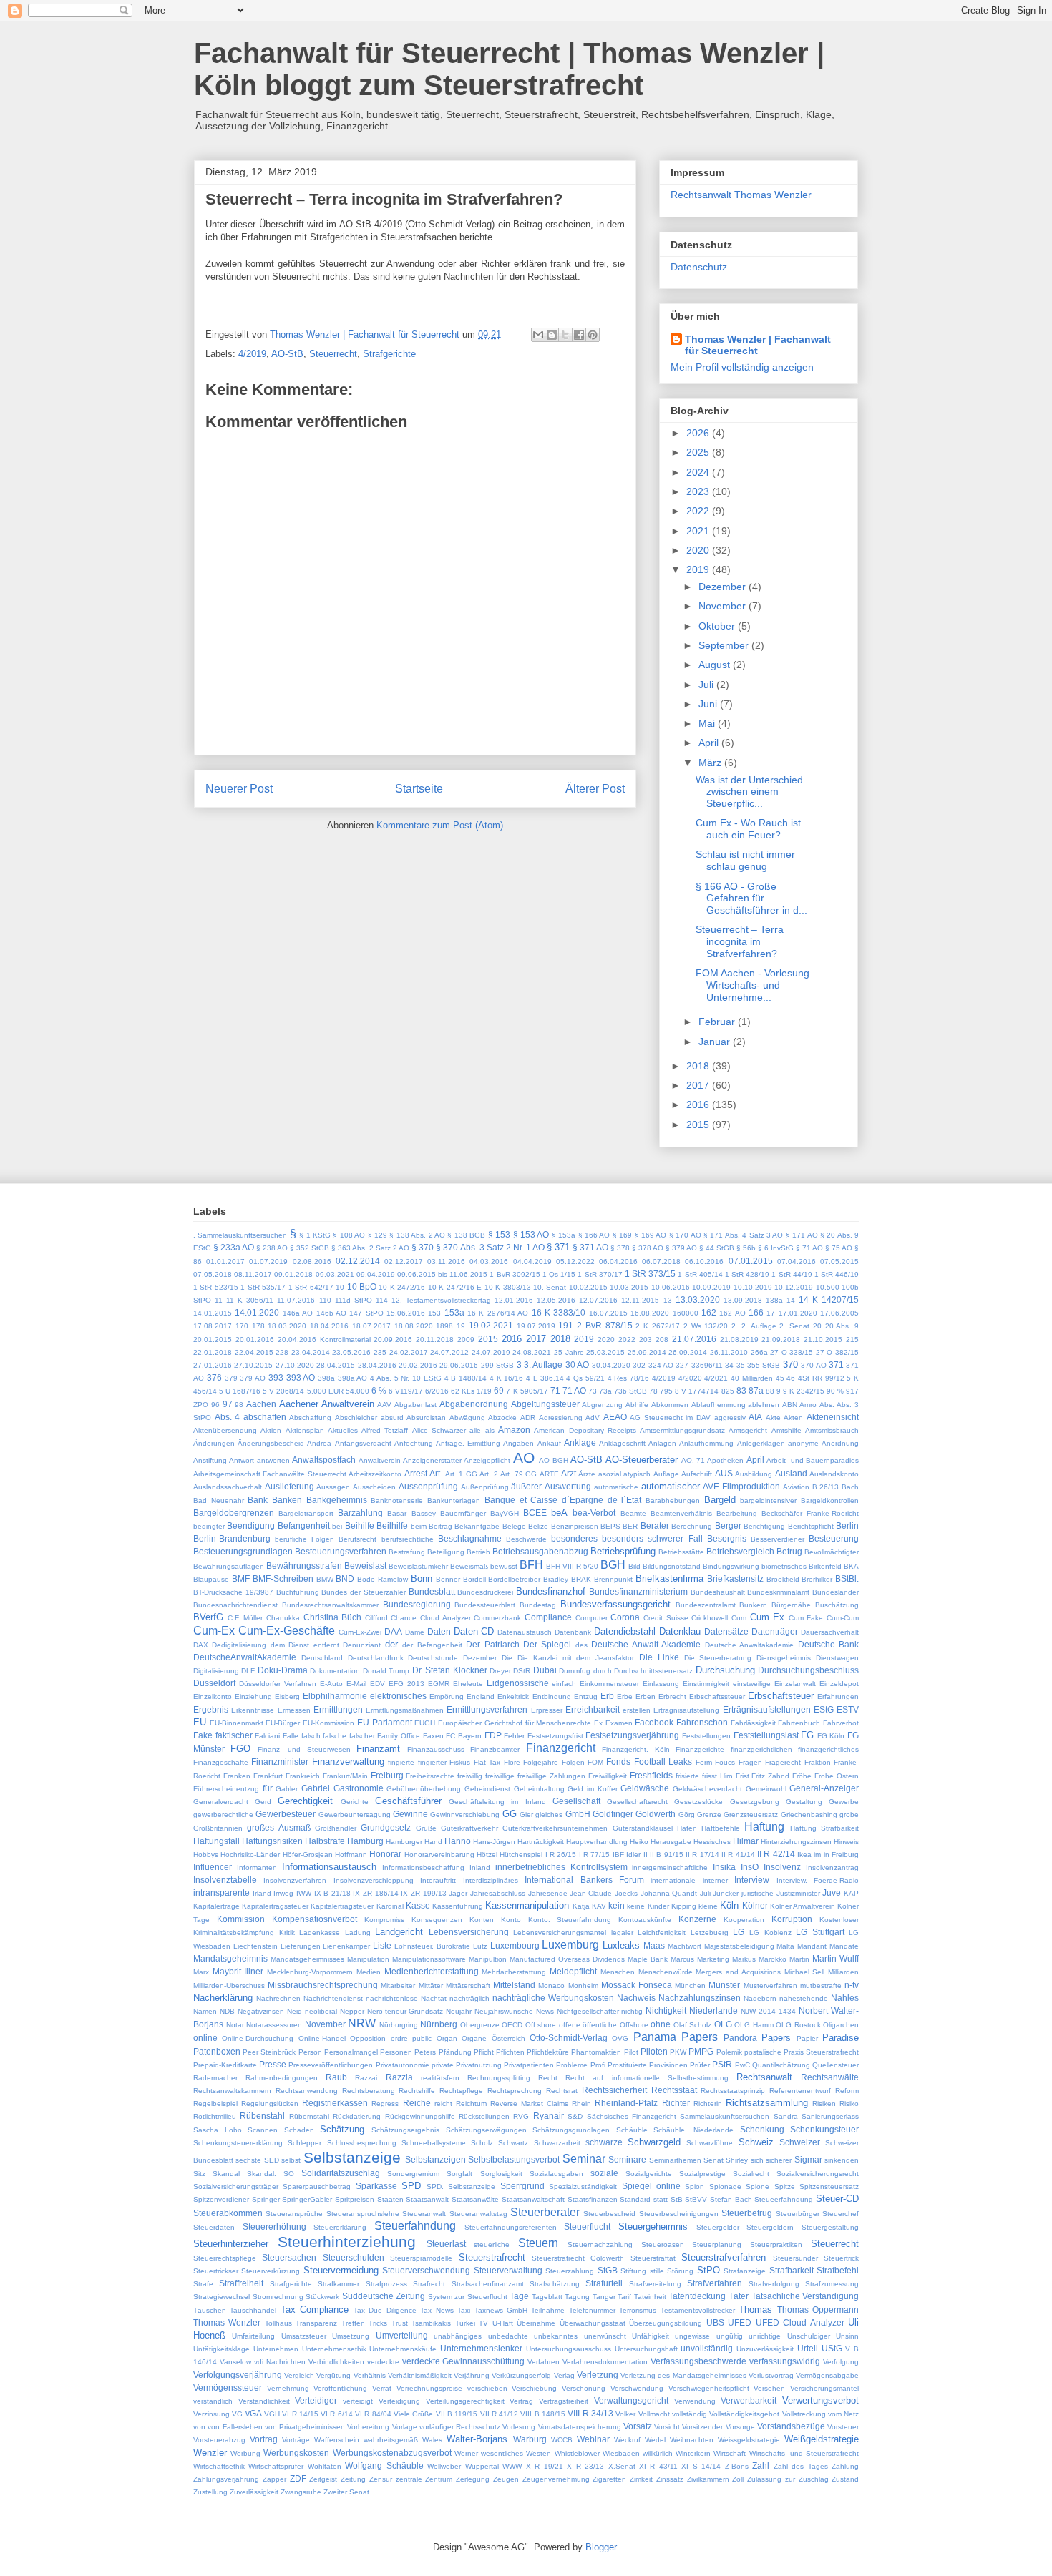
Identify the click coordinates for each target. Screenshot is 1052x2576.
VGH (272, 2414)
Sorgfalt (459, 2174)
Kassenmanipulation (527, 1905)
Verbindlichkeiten (336, 2362)
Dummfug (575, 1671)
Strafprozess (386, 2284)
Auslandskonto (834, 1474)
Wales (432, 2440)
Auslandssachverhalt (228, 1487)
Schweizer (800, 2142)
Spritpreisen (355, 2199)
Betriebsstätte (681, 1552)
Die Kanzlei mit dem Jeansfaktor (576, 1658)
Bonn (422, 1578)
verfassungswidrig (785, 2361)
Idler (633, 1855)
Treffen (353, 2323)
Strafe (203, 2284)
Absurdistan (426, 1417)
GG (510, 1814)
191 (566, 1325)
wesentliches (502, 2453)
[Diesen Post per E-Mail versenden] (538, 335)
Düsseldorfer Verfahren (278, 1684)
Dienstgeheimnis (784, 1658)
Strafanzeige (745, 2271)
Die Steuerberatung (718, 1658)
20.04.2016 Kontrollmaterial (324, 1340)
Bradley (556, 1579)
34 (729, 1365)
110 (325, 1300)
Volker (625, 2414)
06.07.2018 (661, 1262)
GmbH (578, 1814)
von (199, 2427)
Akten (793, 1417)
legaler (622, 1933)
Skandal (226, 2174)
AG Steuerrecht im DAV (670, 1417)
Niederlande (713, 2011)
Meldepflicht (573, 1971)
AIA (755, 1417)
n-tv (852, 1985)
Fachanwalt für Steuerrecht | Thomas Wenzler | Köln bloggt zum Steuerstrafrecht (509, 69)
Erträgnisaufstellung (686, 1710)
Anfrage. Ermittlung (468, 1443)
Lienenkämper (346, 1946)
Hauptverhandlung (597, 1842)
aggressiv (730, 1417)
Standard (635, 2199)
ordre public (411, 2038)
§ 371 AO (590, 1247)
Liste (382, 1945)
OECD (512, 2025)
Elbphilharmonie (335, 1696)
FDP (493, 1735)
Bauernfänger (463, 1513)
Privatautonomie (403, 2065)
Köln (729, 1905)
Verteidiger (316, 2400)
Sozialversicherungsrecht (818, 2174)
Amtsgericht (748, 1430)
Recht (548, 2078)
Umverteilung (402, 2335)
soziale (604, 2173)
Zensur (381, 2479)
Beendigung (251, 1525)
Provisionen (668, 2065)
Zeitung (353, 2479)
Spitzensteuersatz (829, 2186)
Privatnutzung (479, 2065)
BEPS (610, 1526)
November (724, 606)
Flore (512, 1762)
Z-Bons (737, 2466)
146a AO (298, 1313)
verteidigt (358, 2401)
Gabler (287, 1789)
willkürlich (658, 2453)
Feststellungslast (766, 1735)
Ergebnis (211, 1709)
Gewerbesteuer (286, 1814)
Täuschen (210, 2310)
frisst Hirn (717, 1776)
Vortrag (264, 2439)
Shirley (737, 2160)
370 (790, 1365)
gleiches (549, 1815)
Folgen (573, 1762)
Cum (739, 1618)
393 (276, 1377)
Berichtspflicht (811, 1526)
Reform (847, 2091)
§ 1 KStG (315, 1235)
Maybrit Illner (238, 1971)
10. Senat (550, 1287)
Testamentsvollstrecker (698, 2310)
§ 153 (499, 1234)
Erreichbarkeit (593, 1709)
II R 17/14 (702, 1855)
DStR (522, 1671)
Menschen (618, 1972)
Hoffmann (351, 1855)
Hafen (687, 1828)
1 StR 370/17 (600, 1274)
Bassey (424, 1513)
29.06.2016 (459, 1365)
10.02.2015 (588, 1287)
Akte (773, 1417)
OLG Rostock (798, 2025)
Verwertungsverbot (820, 2400)
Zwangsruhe (301, 2492)
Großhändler (336, 1828)
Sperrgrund (522, 2186)
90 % (835, 1391)
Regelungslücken (270, 2104)
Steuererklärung (340, 2227)
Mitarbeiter (398, 1985)
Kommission (241, 1919)
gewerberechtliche (223, 1815)
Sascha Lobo (218, 2130)
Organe (474, 2038)
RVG (521, 2116)
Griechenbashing (809, 1815)
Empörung (447, 1696)
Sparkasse (376, 2186)
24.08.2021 (532, 1352)
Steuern (538, 2243)
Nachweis (636, 1998)
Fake (203, 1735)
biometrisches (784, 1566)
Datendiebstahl (625, 1631)
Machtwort (685, 1946)
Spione (758, 2186)
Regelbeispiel (215, 2104)
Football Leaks (663, 1762)
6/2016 (437, 1391)
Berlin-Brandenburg (232, 1538)
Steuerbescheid (609, 2214)
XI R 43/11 (658, 2466)
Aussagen (333, 1487)
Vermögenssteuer (228, 2388)
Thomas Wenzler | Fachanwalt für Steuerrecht (758, 345)
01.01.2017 (225, 1262)
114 (382, 1300)
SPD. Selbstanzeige (461, 2186)
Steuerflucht (587, 2227)
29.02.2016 (418, 1365)
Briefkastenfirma (669, 1578)
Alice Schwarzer (439, 1430)
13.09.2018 (743, 1300)
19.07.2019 (536, 1326)
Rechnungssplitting (499, 2078)
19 (461, 1326)
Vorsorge (740, 2427)
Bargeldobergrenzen (234, 1513)
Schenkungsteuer (824, 2129)
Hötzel (487, 1855)
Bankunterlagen (454, 1500)
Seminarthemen (675, 2160)
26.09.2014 (688, 1352)
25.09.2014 (647, 1352)
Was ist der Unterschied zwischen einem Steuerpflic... (749, 792)
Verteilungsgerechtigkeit (465, 2401)
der (391, 1644)
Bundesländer (836, 1592)
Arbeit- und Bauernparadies (813, 1460)
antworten (273, 1460)
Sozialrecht (751, 2174)
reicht (443, 2104)
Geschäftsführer (408, 1801)
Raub (336, 2077)
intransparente (221, 1892)
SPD (411, 2186)
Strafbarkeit (792, 2270)
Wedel (655, 2440)
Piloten (654, 2051)
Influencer (213, 1867)
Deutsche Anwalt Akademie (646, 1644)
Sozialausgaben (556, 2174)
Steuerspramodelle (421, 2258)
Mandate (844, 1946)
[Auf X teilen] (565, 335)
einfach (564, 1684)
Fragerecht (783, 1762)
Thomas (755, 2310)
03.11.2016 (446, 1262)
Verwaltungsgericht (631, 2400)
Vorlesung (519, 2427)
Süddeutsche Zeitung (384, 2296)
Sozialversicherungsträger (236, 2186)
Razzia (399, 2077)
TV (483, 2323)
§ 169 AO (651, 1235)
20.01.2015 (213, 1340)
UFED (740, 2322)
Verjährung (472, 2375)
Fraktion (818, 1762)
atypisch (637, 1474)
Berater (655, 1525)
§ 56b (746, 1248)
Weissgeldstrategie (749, 2440)
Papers (776, 2038)
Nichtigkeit (666, 2011)
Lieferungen (301, 1946)
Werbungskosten (296, 2453)
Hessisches (712, 1842)
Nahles (845, 1998)
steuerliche (492, 2244)
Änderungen (214, 1443)
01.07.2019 (268, 1262)
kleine (708, 1906)
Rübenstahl (262, 2116)
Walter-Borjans (477, 2439)
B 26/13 (826, 1487)
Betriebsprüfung (623, 1551)
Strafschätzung (555, 2284)
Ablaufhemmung (719, 1405)
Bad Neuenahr (219, 1500)
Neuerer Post (239, 789)
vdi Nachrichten (280, 2362)
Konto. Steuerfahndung (570, 1920)
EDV (378, 1684)
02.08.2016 (312, 1262)
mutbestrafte (821, 1985)
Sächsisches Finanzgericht (632, 2116)
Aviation (796, 1487)
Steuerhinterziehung (347, 2242)
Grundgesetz (386, 1827)
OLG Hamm (754, 2025)
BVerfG (208, 1617)
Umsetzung (351, 2336)
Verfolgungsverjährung (238, 2375)
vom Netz (843, 2414)
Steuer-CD (837, 2199)
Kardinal (390, 1906)
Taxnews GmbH (501, 2310)
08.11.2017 (253, 1274)
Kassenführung (458, 1906)
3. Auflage (543, 1365)
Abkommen (670, 1405)
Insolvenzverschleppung (374, 1880)
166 (756, 1312)
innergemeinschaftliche (670, 1867)
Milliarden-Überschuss (229, 1985)
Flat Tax (487, 1762)
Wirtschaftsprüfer (276, 2466)
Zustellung (210, 2492)
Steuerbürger (798, 2214)
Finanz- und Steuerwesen (304, 1749)
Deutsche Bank (828, 1644)
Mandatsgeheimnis (230, 1958)
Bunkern (753, 1605)
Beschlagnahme (470, 1538)
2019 (699, 569)
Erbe (625, 1696)
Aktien (271, 1430)
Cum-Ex (214, 1631)
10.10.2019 (753, 1287)
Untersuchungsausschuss (569, 2349)
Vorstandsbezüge (791, 2426)
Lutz (480, 1946)
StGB (608, 2270)
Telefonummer (592, 2310)
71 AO (574, 1390)
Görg (687, 1815)
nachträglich (469, 1998)
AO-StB (287, 354)
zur (790, 2479)
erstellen (637, 1710)
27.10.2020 (295, 1365)
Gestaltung (804, 1802)
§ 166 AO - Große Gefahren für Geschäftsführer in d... (751, 898)
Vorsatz (638, 2426)
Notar (235, 2025)
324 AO (661, 1365)
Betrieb (478, 1552)
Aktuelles (343, 1430)
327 (682, 1365)
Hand (433, 1842)
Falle (291, 1736)
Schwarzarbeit (557, 2143)
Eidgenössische (518, 1683)
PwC (742, 2065)
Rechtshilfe (417, 2091)
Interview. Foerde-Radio (818, 1880)
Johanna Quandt (669, 1893)
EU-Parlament (385, 1722)
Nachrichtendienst (333, 1998)
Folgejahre (541, 1762)
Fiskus (460, 1762)
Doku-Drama (283, 1670)
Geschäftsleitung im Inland (497, 1802)
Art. (436, 1473)
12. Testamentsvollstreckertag (441, 1300)
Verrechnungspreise (429, 2388)
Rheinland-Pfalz (626, 2103)
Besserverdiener (778, 1539)
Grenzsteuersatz (751, 1815)
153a (454, 1312)
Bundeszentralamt (706, 1605)
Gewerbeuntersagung (355, 1815)
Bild (634, 1566)
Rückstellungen (484, 2116)
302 (639, 1365)
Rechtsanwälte (830, 2077)
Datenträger (775, 1631)
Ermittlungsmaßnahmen (405, 1710)
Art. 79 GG (518, 1474)
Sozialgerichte (649, 2174)
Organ (447, 2038)
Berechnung (692, 1526)
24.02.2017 (409, 1352)
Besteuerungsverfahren (341, 1551)
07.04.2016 (797, 1262)
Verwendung (695, 2401)
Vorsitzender (702, 2427)
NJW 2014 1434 (768, 2011)
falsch (311, 1736)
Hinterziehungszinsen (796, 1842)
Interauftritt (438, 1880)
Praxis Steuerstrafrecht (821, 2052)
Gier (526, 1815)
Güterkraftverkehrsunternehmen (555, 1828)
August (716, 665)
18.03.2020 (287, 1326)
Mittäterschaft (468, 1985)
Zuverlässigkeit (254, 2492)
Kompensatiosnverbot (315, 1919)
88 (770, 1391)
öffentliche (600, 2025)
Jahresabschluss (498, 1893)
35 (741, 1365)
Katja (581, 1906)
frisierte (687, 1776)
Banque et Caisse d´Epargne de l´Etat (563, 1500)
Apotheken (725, 1460)
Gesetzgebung (755, 1802)
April (710, 743)
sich (757, 2160)
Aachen (261, 1404)
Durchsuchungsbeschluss (808, 1670)
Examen (619, 1723)
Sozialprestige (702, 2174)
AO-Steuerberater (642, 1460)
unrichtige (765, 2336)
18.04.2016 (329, 1326)
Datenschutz (699, 267)
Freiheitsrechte (430, 1776)
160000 (686, 1313)
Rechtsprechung (515, 2091)
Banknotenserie (397, 1500)
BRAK (581, 1579)
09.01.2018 (293, 1274)
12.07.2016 (598, 1300)
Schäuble (632, 2130)
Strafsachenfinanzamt (488, 2284)
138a (774, 1300)
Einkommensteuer (609, 1684)
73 (593, 1391)
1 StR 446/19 (837, 1274)
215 (852, 1340)
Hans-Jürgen (494, 1842)
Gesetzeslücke (698, 1802)
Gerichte (355, 1802)
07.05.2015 (839, 1262)
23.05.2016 (351, 1352)
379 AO (253, 1378)
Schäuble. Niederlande (693, 2130)
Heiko (639, 1842)
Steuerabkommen (228, 2213)
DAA (393, 1631)
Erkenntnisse (253, 1710)
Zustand (845, 2479)
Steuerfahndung (415, 2226)
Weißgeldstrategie (822, 2439)
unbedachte (508, 2336)
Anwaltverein (380, 1460)
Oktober (718, 626)
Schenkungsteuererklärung (238, 2143)
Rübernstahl (309, 2116)
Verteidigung (399, 2401)
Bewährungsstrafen (304, 1566)
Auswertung (568, 1486)
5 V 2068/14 (283, 1391)
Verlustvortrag (771, 2375)
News (545, 2011)
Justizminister (798, 1893)
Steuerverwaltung (508, 2270)
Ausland (791, 1473)
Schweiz (756, 2142)
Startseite (419, 789)
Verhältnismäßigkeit (420, 2375)
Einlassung (661, 1684)
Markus (744, 1959)
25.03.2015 (605, 1352)
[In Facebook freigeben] (579, 335)
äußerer (526, 1486)
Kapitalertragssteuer (275, 1906)
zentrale (409, 2479)
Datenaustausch (525, 1632)
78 (653, 1391)
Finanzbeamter (495, 1749)
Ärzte (587, 1474)
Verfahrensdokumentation (605, 2362)
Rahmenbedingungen (282, 2078)
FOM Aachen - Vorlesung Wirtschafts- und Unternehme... (753, 985)
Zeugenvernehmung (556, 2479)
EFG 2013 (406, 1684)
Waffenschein (337, 2440)
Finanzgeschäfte (221, 1762)
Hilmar (746, 1841)
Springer (266, 2199)
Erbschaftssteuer (717, 1696)
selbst (291, 2160)
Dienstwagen (837, 1658)
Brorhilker (817, 1579)
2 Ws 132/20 (706, 1326)
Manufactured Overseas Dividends (567, 1959)
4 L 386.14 (545, 1378)
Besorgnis (727, 1538)
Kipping (684, 1906)
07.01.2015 (751, 1261)
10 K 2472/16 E (455, 1287)
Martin (799, 1959)
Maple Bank (648, 1959)
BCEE (535, 1513)
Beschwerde (526, 1539)
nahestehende (804, 1998)
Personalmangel (351, 2052)
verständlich (213, 2401)
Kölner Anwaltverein (803, 1906)
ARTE (549, 1474)
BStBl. (847, 1578)
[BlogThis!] (552, 335)
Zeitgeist (323, 2479)
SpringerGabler (307, 2199)
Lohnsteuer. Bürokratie (432, 1946)
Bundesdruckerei (485, 1592)
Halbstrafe (325, 1841)
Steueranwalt (424, 2214)
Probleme (572, 2065)
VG (237, 2414)
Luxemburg (570, 1945)
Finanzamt (378, 1749)
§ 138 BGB (466, 1235)
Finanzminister (280, 1762)
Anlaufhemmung (706, 1443)
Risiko (849, 2104)
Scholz (482, 2143)
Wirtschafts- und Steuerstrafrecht (804, 2453)
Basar (397, 1513)
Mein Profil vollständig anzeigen (742, 367)
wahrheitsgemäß (391, 2440)
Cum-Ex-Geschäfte (287, 1631)
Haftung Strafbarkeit (824, 1828)
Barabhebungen (673, 1500)
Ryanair (549, 2116)
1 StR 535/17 (263, 1287)
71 (555, 1390)
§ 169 (622, 1235)
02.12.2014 (358, 1261)
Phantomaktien (596, 2052)
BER (630, 1526)
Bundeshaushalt (718, 1592)
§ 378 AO (648, 1248)
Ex (598, 1723)
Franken (237, 1776)
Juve (832, 1892)
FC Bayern (464, 1736)
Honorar (385, 1854)
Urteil (808, 2348)
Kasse (418, 1905)
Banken (287, 1500)
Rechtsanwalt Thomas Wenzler (741, 195)
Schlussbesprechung (362, 2143)
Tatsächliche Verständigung (805, 2296)
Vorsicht (667, 2427)
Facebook (654, 1722)
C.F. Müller (245, 1618)
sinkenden (842, 2160)
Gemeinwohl (766, 1789)
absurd (392, 1417)
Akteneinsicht (833, 1417)
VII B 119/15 (457, 2414)
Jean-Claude (591, 1893)
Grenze (709, 1815)
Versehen (769, 2388)
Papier (807, 2038)
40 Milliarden (752, 1378)
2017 (699, 1085)
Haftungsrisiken (272, 1841)
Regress (385, 2104)
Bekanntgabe (477, 1526)
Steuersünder (795, 2258)
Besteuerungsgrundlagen (243, 1551)
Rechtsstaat (674, 2090)
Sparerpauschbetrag (317, 2186)
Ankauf (549, 1443)
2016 (699, 1105)
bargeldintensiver (768, 1500)
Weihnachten (692, 2440)
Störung (680, 2271)
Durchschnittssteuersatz (653, 1671)
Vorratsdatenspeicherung (580, 2427)
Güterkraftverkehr (469, 1828)
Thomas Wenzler (227, 2322)
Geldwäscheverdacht (707, 1789)
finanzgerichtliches (828, 1749)
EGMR (439, 1684)
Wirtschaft (730, 2453)
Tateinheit (650, 2297)
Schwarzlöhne (710, 2143)
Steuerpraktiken (776, 2244)
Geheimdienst (487, 1789)
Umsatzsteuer (304, 2336)
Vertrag (521, 2401)
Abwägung (467, 1417)
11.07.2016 (296, 1300)
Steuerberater (545, 2212)
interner (715, 1880)
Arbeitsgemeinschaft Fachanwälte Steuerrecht (270, 1474)
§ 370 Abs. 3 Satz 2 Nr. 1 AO (490, 1247)
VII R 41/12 (500, 2414)
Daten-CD (474, 1631)
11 (219, 1300)
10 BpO (362, 1287)
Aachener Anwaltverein (327, 1404)
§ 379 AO (681, 1248)
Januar (716, 1042)
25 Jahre (569, 1352)
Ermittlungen (338, 1709)
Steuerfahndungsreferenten (511, 2227)
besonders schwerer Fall (652, 1538)
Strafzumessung (832, 2284)
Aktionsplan (305, 1430)
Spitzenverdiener (221, 2199)
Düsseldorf (214, 1683)
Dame (415, 1632)
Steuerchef (841, 2214)
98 (239, 1405)
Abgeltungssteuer (545, 1404)
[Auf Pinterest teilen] (593, 335)
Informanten (257, 1867)
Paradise (841, 2038)
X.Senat (622, 2466)
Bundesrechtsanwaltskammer (330, 1605)
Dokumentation (335, 1671)
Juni (709, 704)
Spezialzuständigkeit (583, 2186)
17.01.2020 (798, 1313)
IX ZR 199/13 (423, 1893)
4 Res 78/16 (629, 1378)
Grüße (426, 1828)
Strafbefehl (838, 2270)
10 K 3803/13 (508, 1287)
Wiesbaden (621, 2453)
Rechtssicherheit (614, 2090)
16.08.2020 (650, 1313)
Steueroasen (663, 2244)
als (490, 1430)
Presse (273, 2064)
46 (791, 1378)
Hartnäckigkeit (541, 1842)
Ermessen (294, 1710)
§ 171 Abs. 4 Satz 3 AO (743, 1235)
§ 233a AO (234, 1247)
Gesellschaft (576, 1801)
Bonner (448, 1579)
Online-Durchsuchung (258, 2038)
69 (499, 1390)
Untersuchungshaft (646, 2349)
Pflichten (510, 2052)
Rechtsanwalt (764, 2077)
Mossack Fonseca (637, 1985)
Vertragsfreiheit (564, 2401)
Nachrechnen (278, 1998)
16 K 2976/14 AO (498, 1313)
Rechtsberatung (369, 2091)
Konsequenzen (437, 1920)
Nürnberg (439, 2024)
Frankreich (303, 1776)
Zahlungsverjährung (226, 2479)
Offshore (634, 2025)
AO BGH (553, 1460)
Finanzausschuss (436, 1749)
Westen (539, 2453)
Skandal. (262, 2174)
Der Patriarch (492, 1644)
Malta (785, 1946)
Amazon (514, 1430)
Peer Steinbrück (269, 2052)
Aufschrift (697, 1474)
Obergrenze (480, 2025)
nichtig (632, 2011)
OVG (620, 2038)
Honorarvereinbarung (439, 1855)
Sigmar (808, 2159)
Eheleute (468, 1684)
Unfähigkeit (651, 2336)
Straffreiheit (241, 2283)
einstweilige (752, 1684)
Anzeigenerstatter (432, 1460)
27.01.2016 (213, 1365)
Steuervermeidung (341, 2270)
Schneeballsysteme (434, 2143)
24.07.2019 (491, 1352)
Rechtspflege (461, 2091)
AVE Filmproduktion (741, 1486)
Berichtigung (764, 1526)
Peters (425, 2052)
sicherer (779, 2160)
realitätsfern (440, 2078)
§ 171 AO (802, 1235)
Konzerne (697, 1919)
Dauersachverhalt (830, 1632)
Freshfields (651, 1775)
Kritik (287, 1933)
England (481, 1696)
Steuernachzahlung (600, 2244)
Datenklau (680, 1631)
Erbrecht (672, 1696)
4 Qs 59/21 (585, 1378)
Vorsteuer (843, 2427)
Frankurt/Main (345, 1776)
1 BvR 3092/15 (515, 1274)
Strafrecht (429, 2284)
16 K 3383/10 (559, 1312)
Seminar (584, 2159)
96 (215, 1405)
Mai (708, 723)
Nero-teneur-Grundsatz (405, 2011)
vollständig (690, 2414)
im (817, 1855)
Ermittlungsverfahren (487, 1709)
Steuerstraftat (653, 2258)
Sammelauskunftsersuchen (725, 2116)
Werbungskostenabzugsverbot (392, 2453)
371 (836, 1365)
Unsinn (847, 2336)
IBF (618, 1855)
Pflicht (484, 2052)
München (690, 1985)
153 (434, 1313)
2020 (699, 550)
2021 (699, 531)
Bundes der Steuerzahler (364, 1592)
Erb (607, 1696)
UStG (832, 2348)
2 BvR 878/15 (605, 1325)
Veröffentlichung (340, 2388)
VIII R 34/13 (590, 2413)
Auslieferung (289, 1486)
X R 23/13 (585, 2466)
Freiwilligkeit (608, 1776)
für (268, 1788)
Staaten (390, 2199)
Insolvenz (782, 1867)
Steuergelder (718, 2227)
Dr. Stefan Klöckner (450, 1670)
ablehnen (764, 1405)
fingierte (401, 1762)
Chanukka (283, 1618)
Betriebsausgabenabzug (540, 1551)
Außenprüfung (485, 1487)
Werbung (245, 2453)
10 (340, 1287)
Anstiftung (210, 1460)
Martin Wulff (836, 1958)
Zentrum (439, 2479)
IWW (304, 1893)
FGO (240, 1749)
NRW (362, 2023)
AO (524, 1458)
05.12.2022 (575, 1262)
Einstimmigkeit (706, 1684)
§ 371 (558, 1247)
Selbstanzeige (352, 2157)
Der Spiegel (547, 1644)
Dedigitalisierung (239, 1645)
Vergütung (333, 2375)
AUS (724, 1473)
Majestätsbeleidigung (739, 1946)
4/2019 (252, 354)
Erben (646, 1696)
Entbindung (552, 1696)
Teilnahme (548, 2310)
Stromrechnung (278, 2297)
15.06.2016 (406, 1313)
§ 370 (423, 1247)
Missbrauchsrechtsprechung (323, 1985)
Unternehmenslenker (481, 2348)
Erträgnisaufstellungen (767, 1709)
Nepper (352, 2011)
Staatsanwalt (427, 2199)
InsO (750, 1867)
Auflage (666, 1474)
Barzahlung (360, 1513)
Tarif (624, 2297)
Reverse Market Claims (529, 2104)
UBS (715, 2322)
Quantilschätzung (781, 2065)
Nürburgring (399, 2025)
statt (661, 2199)
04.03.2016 (489, 1262)
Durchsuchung (725, 1670)
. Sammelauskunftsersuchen (240, 1235)
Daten (439, 1631)
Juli (707, 685)
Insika (724, 1867)
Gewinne (410, 1814)
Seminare (627, 2159)
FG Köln (831, 1736)
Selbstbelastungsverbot (514, 2159)
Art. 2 (488, 1474)
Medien (369, 1972)
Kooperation (744, 1920)
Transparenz (316, 2323)
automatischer (671, 1486)
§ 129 (378, 1235)
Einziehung (253, 1696)
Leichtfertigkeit (662, 1933)
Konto (511, 1920)
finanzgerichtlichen (761, 1749)
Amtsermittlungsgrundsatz (682, 1430)
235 (380, 1352)
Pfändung (455, 2052)
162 (709, 1312)
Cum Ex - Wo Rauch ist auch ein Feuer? (748, 829)
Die (507, 1658)
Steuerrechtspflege (225, 2258)
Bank (258, 1500)
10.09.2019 (711, 1287)
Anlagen (662, 1443)
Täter (739, 2296)
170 (242, 1326)
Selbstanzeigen (435, 2159)
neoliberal (321, 2011)
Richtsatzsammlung (767, 2103)
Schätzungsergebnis (405, 2130)
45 (780, 1378)
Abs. (827, 1405)
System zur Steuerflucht (468, 2297)
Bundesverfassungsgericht (615, 1604)
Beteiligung (446, 1552)
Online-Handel (322, 2038)
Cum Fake (806, 1618)
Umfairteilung (253, 2336)
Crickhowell (710, 1618)
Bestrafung (407, 1552)
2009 (466, 1340)
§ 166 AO (594, 1235)
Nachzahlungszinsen (700, 1998)
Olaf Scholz (693, 2025)
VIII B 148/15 (543, 2414)
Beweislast (365, 1566)
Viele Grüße (413, 2414)
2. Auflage (759, 1326)
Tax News (437, 2310)
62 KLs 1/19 (471, 1391)
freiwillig (470, 1776)
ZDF (298, 2478)
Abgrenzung (602, 1405)
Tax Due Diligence (385, 2310)
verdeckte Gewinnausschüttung (464, 2361)
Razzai (366, 2078)
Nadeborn (760, 1998)
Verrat (382, 2388)
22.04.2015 (254, 1352)
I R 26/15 (561, 1855)
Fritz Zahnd (770, 1776)
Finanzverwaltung (348, 1762)
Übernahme (536, 2323)
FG (807, 1735)
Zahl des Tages (801, 2466)
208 (662, 1340)
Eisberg (287, 1696)
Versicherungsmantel (824, 2388)
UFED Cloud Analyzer (800, 2322)
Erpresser (547, 1710)
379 (231, 1378)
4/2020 (690, 1378)
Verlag (564, 2375)
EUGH (425, 1723)
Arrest (416, 1473)
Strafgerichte (389, 354)
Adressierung (561, 1417)
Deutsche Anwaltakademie (749, 1645)
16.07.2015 (608, 1313)
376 (214, 1377)
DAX (201, 1645)
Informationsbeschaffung (423, 1867)
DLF (248, 1671)
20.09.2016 (393, 1340)
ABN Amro (799, 1405)
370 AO (813, 1365)
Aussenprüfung (428, 1486)
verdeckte (383, 2362)
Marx (201, 1972)
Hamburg (365, 1841)
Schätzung (342, 2129)
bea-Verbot (594, 1513)
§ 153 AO (531, 1234)
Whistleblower (577, 2453)
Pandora (740, 2038)
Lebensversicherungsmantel (560, 1933)
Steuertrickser (216, 2271)
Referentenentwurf (800, 2091)
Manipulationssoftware (429, 1959)
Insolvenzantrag (832, 1867)
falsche (335, 1736)
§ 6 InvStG (776, 1248)
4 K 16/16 (507, 1378)
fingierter (432, 1762)
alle (475, 1430)
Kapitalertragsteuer (342, 1906)
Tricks (378, 2323)
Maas (654, 1945)
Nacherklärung (223, 1998)
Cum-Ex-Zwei (360, 1632)
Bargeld (720, 1500)
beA (559, 1513)
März (711, 763)
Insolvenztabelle (225, 1880)
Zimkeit (641, 2479)
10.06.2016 (671, 1287)
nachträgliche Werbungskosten (553, 1998)
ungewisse (692, 2336)
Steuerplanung (717, 2244)
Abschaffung (310, 1417)
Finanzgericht (561, 1748)
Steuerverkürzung (271, 2271)
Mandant (812, 1946)
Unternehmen (276, 2349)
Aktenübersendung (225, 1430)
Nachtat (434, 1998)
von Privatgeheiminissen (305, 2427)
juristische (758, 1893)
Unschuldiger (809, 2336)
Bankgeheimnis (337, 1500)
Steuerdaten (214, 2227)
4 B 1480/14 (466, 1378)
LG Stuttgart (820, 1932)
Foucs (725, 1762)
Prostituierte (627, 2065)
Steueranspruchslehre (363, 2214)
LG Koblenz (770, 1933)
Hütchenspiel (521, 1855)
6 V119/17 (406, 1391)
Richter (676, 2103)
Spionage (725, 2186)
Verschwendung (637, 2388)
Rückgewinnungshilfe (420, 2116)
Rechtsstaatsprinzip (733, 2091)
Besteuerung (834, 1538)
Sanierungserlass (830, 2116)
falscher (362, 1736)
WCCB (562, 2440)
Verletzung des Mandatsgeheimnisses (683, 2375)
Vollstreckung (804, 2414)
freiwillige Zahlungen (551, 1776)
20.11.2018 (435, 1340)
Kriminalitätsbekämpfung (234, 1933)
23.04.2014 (311, 1352)
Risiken (824, 2104)
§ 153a (564, 1235)
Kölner (755, 1905)
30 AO (577, 1365)
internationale (673, 1880)
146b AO (331, 1313)
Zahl (761, 2465)
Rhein (581, 2104)
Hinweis (846, 1842)
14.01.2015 (213, 1313)
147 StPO (366, 1313)
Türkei (465, 2323)
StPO (708, 2270)
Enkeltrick (513, 1696)
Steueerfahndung (784, 2199)
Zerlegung (473, 2479)
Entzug (586, 1696)
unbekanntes (556, 2336)
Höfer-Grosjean (308, 1855)
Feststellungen (706, 1736)
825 (728, 1391)
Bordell (474, 1579)
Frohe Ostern (837, 1776)
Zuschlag (814, 2479)
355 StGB (764, 1365)
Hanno (458, 1841)
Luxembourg (515, 1945)
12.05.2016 (556, 1300)
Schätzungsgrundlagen (571, 2130)
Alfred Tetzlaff (385, 1430)
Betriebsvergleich (740, 1551)
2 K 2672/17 (658, 1326)
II (646, 1855)
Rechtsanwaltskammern (232, 2091)
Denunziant (362, 1645)
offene (570, 2025)
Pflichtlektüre (548, 2052)
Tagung (577, 2297)
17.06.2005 (839, 1313)
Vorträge (296, 2440)
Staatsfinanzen (593, 2199)
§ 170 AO (685, 1235)
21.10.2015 (823, 1340)
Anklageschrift (622, 1443)
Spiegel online (651, 2186)
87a (756, 1390)
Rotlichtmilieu (215, 2116)
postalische (763, 2052)
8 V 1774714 (697, 1391)
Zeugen (506, 2479)
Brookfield (783, 1579)
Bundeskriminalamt (778, 1592)
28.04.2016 (377, 1365)
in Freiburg (841, 1855)
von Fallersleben (235, 2427)
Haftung (764, 1827)
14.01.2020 (257, 1312)
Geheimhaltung (539, 1789)
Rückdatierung (357, 2116)
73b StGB (630, 1391)
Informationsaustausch (329, 1867)
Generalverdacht (221, 1802)
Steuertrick (841, 2258)
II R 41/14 (738, 1855)
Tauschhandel (253, 2310)
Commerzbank (497, 1618)
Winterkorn (693, 2453)
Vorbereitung (368, 2427)
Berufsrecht (357, 1539)
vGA (254, 2413)
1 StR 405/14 (700, 1274)
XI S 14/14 (701, 2466)
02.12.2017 (404, 1262)
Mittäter (431, 1985)
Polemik (729, 2052)
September (725, 645)
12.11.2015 (640, 1300)
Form (704, 1762)
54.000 (357, 1391)
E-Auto (331, 1684)
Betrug (789, 1551)
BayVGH (505, 1513)
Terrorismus (638, 2310)
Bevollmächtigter (832, 1552)
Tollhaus (278, 2323)
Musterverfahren (770, 1985)
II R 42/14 (776, 1854)
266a (759, 1352)
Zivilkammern (708, 2479)
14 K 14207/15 (829, 1299)
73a (605, 1391)
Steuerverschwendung (426, 2270)
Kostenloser (839, 1920)
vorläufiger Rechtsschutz (460, 2427)
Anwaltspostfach (324, 1460)
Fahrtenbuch (799, 1723)
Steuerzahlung (570, 2271)
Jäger (458, 1893)
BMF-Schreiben (283, 1578)
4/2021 (716, 1378)
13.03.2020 (698, 1299)
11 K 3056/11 (250, 1300)
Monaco (551, 1985)
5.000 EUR (325, 1391)
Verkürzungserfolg (521, 2375)
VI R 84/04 (373, 2414)
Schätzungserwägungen (486, 2130)
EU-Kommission (328, 1723)
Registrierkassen (335, 2103)
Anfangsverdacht (363, 1443)
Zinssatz (670, 2479)
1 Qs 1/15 (559, 1274)
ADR (528, 1417)
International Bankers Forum (584, 1880)
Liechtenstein (255, 1946)
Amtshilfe (786, 1430)
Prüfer (700, 2065)
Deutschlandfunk (376, 1658)
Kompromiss (384, 1920)
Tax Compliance (315, 2310)
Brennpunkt (613, 1579)
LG (739, 1932)
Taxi (464, 2310)
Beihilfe (360, 1525)
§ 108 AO (349, 1235)
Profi (598, 2065)
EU (200, 1722)
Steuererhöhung (274, 2227)
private (443, 2065)
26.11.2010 (729, 1352)
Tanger (604, 2297)
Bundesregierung (417, 1604)
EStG (824, 1709)
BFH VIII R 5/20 (572, 1566)
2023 (699, 491)
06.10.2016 (704, 1262)
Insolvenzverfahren (295, 1880)
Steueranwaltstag (478, 2214)
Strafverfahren (715, 2283)
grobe (849, 1815)
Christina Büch (333, 1617)
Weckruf (627, 2440)
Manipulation (368, 1959)
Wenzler (210, 2453)
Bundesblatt (432, 1591)
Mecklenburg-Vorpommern (310, 1972)
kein (617, 1905)
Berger (728, 1525)
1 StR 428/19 (747, 1274)
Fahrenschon (702, 1722)
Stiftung (633, 2271)
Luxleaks (621, 1945)
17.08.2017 (213, 1326)
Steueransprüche (294, 2214)
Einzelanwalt (795, 1684)
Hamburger (404, 1842)
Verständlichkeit (264, 2401)
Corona (625, 1617)
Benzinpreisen (575, 1526)
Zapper (274, 2479)
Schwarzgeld (654, 2142)
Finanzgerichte (700, 1749)
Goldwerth (656, 1814)
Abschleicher (356, 1417)
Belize (538, 1526)
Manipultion (488, 1959)
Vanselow (235, 2362)
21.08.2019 (739, 1340)
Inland (480, 1867)
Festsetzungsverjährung (632, 1735)
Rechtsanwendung (307, 2091)
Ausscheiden (374, 1487)
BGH (613, 1565)
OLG (723, 2024)
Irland (262, 1893)
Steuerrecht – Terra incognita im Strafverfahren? (740, 941)
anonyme (803, 1443)
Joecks (626, 1893)
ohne (661, 2024)
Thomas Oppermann (818, 2310)
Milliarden (843, 1972)
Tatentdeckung (697, 2296)
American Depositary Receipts (585, 1430)
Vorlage (405, 2427)
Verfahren (544, 2362)
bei (337, 1526)
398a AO (353, 1378)
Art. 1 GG (461, 1474)
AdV (593, 1417)
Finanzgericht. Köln (635, 1749)
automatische (616, 1487)
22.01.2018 (213, 1352)
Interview (752, 1880)
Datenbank (573, 1632)
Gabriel (316, 1788)
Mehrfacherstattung (514, 1972)
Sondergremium (413, 2174)
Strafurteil (604, 2283)
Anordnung (840, 1443)
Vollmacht (654, 2414)
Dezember (724, 587)
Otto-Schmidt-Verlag (569, 2038)
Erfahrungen (838, 1696)
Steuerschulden (354, 2257)
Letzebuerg (710, 1933)
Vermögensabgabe (827, 2375)
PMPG (701, 2051)
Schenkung (762, 2129)
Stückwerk (322, 2297)
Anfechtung (414, 1443)
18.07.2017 (371, 1326)
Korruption (792, 1919)
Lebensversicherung (469, 1932)
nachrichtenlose (392, 1998)
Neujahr (459, 2011)
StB (677, 2199)
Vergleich (299, 2375)
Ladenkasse (320, 1933)
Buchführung (298, 1592)
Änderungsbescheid (271, 1443)
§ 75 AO (839, 1248)
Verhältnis (370, 2375)
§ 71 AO (809, 1248)
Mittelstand (514, 1985)
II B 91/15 (667, 1855)
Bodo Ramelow (383, 1579)
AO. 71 (693, 1460)
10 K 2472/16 (402, 1287)
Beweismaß (469, 1566)
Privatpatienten (529, 2065)
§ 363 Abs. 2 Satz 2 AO (370, 1248)
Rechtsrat (562, 2091)
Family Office (399, 1736)
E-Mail (356, 1684)
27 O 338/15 (792, 1352)
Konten (482, 1920)
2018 (699, 1066)
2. (735, 1326)
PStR (722, 2064)
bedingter (209, 1526)
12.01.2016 (514, 1300)
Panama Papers (676, 2037)
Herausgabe (671, 1842)
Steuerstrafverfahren (724, 2257)
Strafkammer (339, 2284)
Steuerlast (446, 2244)
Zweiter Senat (346, 2492)
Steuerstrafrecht (492, 2257)
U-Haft (503, 2323)
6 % (379, 1390)
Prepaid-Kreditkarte (225, 2065)
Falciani (267, 1736)
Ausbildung (754, 1474)
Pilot (631, 2052)
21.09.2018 (781, 1340)
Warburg (530, 2439)
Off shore (541, 2025)
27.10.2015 (253, 1365)
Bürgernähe (791, 1605)
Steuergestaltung (830, 2227)
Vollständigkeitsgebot (744, 2414)
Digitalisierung (216, 1671)
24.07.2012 (449, 1352)
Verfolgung (841, 2362)
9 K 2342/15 (804, 1391)
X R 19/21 (545, 2466)
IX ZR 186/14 (375, 1893)
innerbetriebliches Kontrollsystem (561, 1867)
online (205, 2038)
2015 (699, 1125)
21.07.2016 (694, 1339)
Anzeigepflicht (487, 1460)
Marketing (713, 1959)
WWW (512, 2466)
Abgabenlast (415, 1405)
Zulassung (764, 2479)
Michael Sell (805, 1972)
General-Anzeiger (824, 1788)
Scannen (263, 2130)
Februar (718, 1022)
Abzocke (502, 1417)
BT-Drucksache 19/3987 (233, 1592)
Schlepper (305, 2143)
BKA (851, 1566)
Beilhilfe (392, 1525)
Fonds (618, 1762)
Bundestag (538, 1605)
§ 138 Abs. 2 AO (417, 1235)
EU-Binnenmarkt (237, 1723)
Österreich (508, 2038)
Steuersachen (289, 2257)
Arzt (569, 1473)
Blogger (601, 2547)
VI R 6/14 (337, 2414)
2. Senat (794, 1326)
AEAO (615, 1417)
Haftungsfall (216, 1841)
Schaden (299, 2130)
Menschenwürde (666, 1972)
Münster (724, 1985)
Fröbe (802, 1776)
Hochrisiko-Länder (250, 1855)
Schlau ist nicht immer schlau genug (745, 860)
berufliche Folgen (305, 1539)
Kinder (658, 1906)
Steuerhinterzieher (231, 2244)
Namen (205, 2011)
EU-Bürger (283, 1723)
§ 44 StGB (717, 1248)
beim (419, 1526)
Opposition (368, 2038)
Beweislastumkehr (418, 1566)
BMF (241, 1578)
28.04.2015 (336, 1365)
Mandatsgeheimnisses (307, 1959)
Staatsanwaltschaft (533, 2199)
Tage (519, 2296)
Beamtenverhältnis (681, 1513)
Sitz (199, 2174)
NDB (227, 2011)
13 (668, 1300)
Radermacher (215, 2078)
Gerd (263, 1802)
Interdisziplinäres (491, 1880)
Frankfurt (268, 1776)
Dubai (545, 1670)
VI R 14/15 (300, 2414)
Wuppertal (482, 2466)
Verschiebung (534, 2388)
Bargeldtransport (306, 1513)
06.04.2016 (618, 1262)
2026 (699, 433)
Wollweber (444, 2466)
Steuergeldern (770, 2227)
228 (282, 1352)
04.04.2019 (532, 1262)
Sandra (786, 2116)
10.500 (828, 1287)
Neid (294, 2011)
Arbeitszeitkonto (375, 1474)
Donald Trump (386, 1671)
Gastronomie (359, 1788)
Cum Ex (768, 1617)
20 (817, 1326)
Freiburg (387, 1775)
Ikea (804, 1855)
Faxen (433, 1736)
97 (228, 1404)
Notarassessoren (274, 2025)
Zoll (738, 2479)
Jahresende (548, 1893)
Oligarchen (841, 2025)
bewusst (504, 1566)
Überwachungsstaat (593, 2323)
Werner (466, 2453)
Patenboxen (217, 2051)
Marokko (773, 1959)
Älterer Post (595, 789)
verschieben (487, 2388)
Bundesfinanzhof (551, 1591)
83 (741, 1390)
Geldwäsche (645, 1788)
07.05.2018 (213, 1274)
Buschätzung (837, 1605)
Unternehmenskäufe (403, 2349)
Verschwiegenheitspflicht (709, 2388)
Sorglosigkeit (501, 2174)
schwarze (604, 2142)
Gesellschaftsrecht (637, 1802)
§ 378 (620, 1248)
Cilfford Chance (391, 1618)
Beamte (633, 1513)
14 (791, 1300)
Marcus (682, 1959)
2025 (699, 452)
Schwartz (513, 2143)
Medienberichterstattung (432, 1971)
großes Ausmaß (278, 1827)
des (581, 1645)
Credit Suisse (666, 1618)
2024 (699, 472)
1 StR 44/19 (792, 1274)
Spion (695, 2186)
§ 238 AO (272, 1248)
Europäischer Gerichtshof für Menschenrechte (515, 1723)
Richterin (708, 2104)
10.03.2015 (629, 1287)
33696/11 (707, 1365)
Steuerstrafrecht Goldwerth (578, 2258)
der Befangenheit (432, 1645)
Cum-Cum (843, 1618)
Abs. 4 (228, 1417)
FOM (595, 1762)
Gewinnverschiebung (465, 1815)
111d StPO (354, 1300)
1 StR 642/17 (311, 1287)
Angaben (518, 1443)
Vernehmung (288, 2388)
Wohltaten (325, 2466)
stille (657, 2271)
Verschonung (584, 2388)
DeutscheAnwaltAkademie (245, 1657)
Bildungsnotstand (672, 1566)
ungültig (730, 2336)
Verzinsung (211, 2414)
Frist (742, 1776)
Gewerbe (844, 1802)
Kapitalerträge (216, 1906)
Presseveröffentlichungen (331, 2065)
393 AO (301, 1377)
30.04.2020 (611, 1365)
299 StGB (497, 1365)
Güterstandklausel (643, 1828)
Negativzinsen (261, 2011)
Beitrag (440, 1526)
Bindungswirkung (731, 1566)
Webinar (593, 2439)
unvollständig (707, 2348)
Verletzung (598, 2375)
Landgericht (399, 1932)
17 (771, 1313)
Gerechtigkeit (305, 1801)
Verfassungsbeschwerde (698, 2361)
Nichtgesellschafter (588, 2011)
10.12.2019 (794, 1287)
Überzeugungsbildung (666, 2323)
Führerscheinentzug (226, 1789)
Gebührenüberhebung (424, 1789)
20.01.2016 (255, 1340)
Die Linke (659, 1657)
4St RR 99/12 (821, 1378)
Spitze (785, 2186)
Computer (591, 1618)
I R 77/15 (595, 1855)
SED (272, 2160)
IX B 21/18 (332, 1893)
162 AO (732, 1313)
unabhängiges (458, 2336)
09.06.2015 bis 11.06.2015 (442, 1274)
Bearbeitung (737, 1513)
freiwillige (500, 1776)
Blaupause (211, 1579)
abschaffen (265, 1417)
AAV (384, 1405)
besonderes (574, 1538)
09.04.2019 (376, 1274)
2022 (699, 511)
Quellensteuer (836, 2065)
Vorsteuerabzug (219, 2440)
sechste (248, 2160)
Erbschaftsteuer (781, 1696)
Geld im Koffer (592, 1789)
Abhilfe (637, 1405)
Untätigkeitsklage (221, 2349)
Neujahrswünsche (504, 2011)
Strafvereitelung (655, 2284)
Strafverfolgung (774, 2284)
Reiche (417, 2103)
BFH (531, 1565)
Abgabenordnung (474, 1404)
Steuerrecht (333, 354)
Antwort (242, 1460)
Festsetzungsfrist (555, 1736)
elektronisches (398, 1696)
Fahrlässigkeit (753, 1723)
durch (603, 1671)
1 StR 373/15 (650, 1274)
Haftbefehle (721, 1828)
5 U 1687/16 (240, 1391)
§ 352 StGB (310, 1248)
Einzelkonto (213, 1696)
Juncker (726, 1893)
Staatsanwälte (475, 2199)
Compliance (548, 1617)
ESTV (848, 1709)
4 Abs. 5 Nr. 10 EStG (406, 1378)
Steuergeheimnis (653, 2227)
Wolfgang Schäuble (384, 2465)
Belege (514, 1526)
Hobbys (206, 1855)
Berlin (847, 1525)
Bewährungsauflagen (229, 1566)
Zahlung (845, 2466)
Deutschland (322, 1658)
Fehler (514, 1736)
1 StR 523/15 (216, 1287)
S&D (575, 2116)
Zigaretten (609, 2479)
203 (646, 1340)
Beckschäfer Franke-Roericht (810, 1513)
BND (345, 1578)
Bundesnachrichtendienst (235, 1605)
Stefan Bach (731, 2199)
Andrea (319, 1443)
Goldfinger (613, 1814)
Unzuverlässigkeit (765, 2349)
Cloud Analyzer (445, 1618)
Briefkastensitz (735, 1578)
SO (289, 2174)
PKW (678, 2052)
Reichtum (471, 2104)
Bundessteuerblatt (485, 1605)
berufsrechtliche (408, 1539)
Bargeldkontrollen (830, 1500)
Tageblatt (547, 2297)
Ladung (358, 1933)
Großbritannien (218, 1828)
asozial (610, 1474)
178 (258, 1326)
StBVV (696, 2199)
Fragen (750, 1762)
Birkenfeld (825, 1566)
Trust (400, 2323)
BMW (325, 1579)
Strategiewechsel (221, 2297)
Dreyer (500, 1671)
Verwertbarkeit (749, 2400)
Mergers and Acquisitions (738, 1972)
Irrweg (283, 1893)
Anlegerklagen (761, 1443)
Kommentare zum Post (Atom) (440, 825)
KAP (851, 1893)
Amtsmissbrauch (832, 1430)
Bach (850, 1487)
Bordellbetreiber (514, 1579)
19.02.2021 (491, 1325)
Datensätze (726, 1631)
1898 (444, 1326)
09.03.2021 (335, 1274)
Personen (396, 2052)
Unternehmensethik (334, 2349)
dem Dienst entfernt (305, 1645)
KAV (599, 1906)
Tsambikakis (431, 2323)
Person (310, 2052)
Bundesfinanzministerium (638, 1591)
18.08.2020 (414, 1326)
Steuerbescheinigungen (679, 2214)
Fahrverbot (841, 1723)
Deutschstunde (433, 1658)
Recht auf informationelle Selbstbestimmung (647, 2078)
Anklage (580, 1443)
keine (636, 1906)
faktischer (234, 1735)
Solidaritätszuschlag (341, 2173)
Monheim (583, 1985)
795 (666, 1391)
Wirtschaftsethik (219, 2466)
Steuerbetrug (747, 2213)
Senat (713, 2160)
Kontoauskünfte (645, 1920)
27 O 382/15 (837, 1352)
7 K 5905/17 (527, 1391)
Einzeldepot (839, 1684)
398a (326, 1378)
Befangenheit (304, 1525)
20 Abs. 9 (842, 1326)
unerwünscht (605, 2336)
